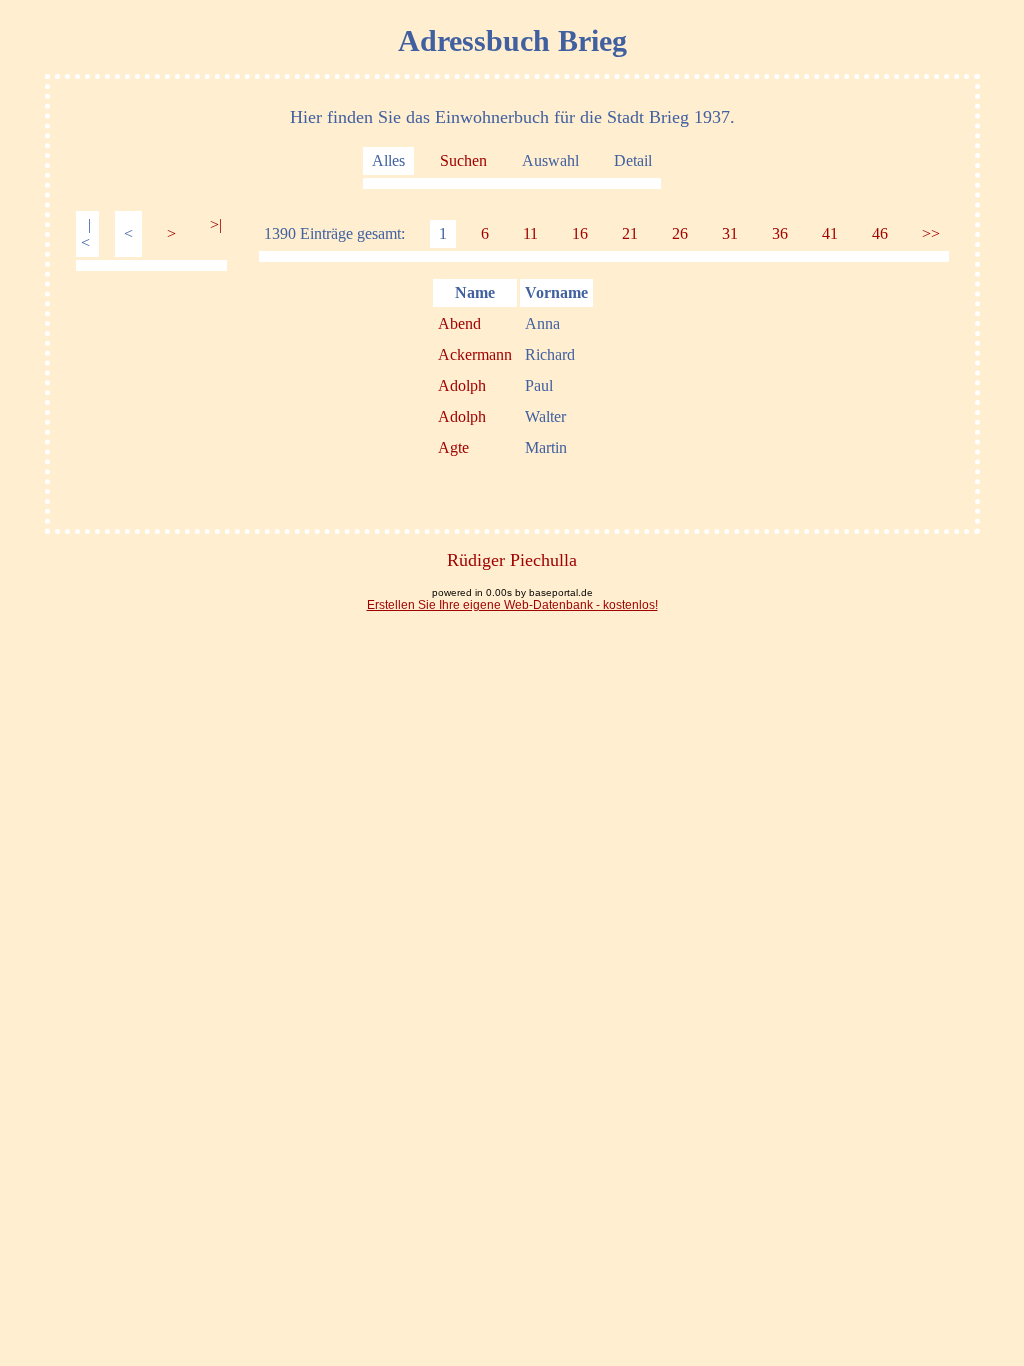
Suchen (463, 160)
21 (630, 233)
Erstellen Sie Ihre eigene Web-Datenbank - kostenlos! (512, 605)
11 (530, 233)
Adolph (462, 385)
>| (216, 224)
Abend (459, 323)
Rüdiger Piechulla (512, 560)
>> (931, 233)
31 (730, 233)
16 (580, 233)
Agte (453, 447)
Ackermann (475, 354)
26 (680, 233)
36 (780, 233)
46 (880, 233)
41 (830, 233)
